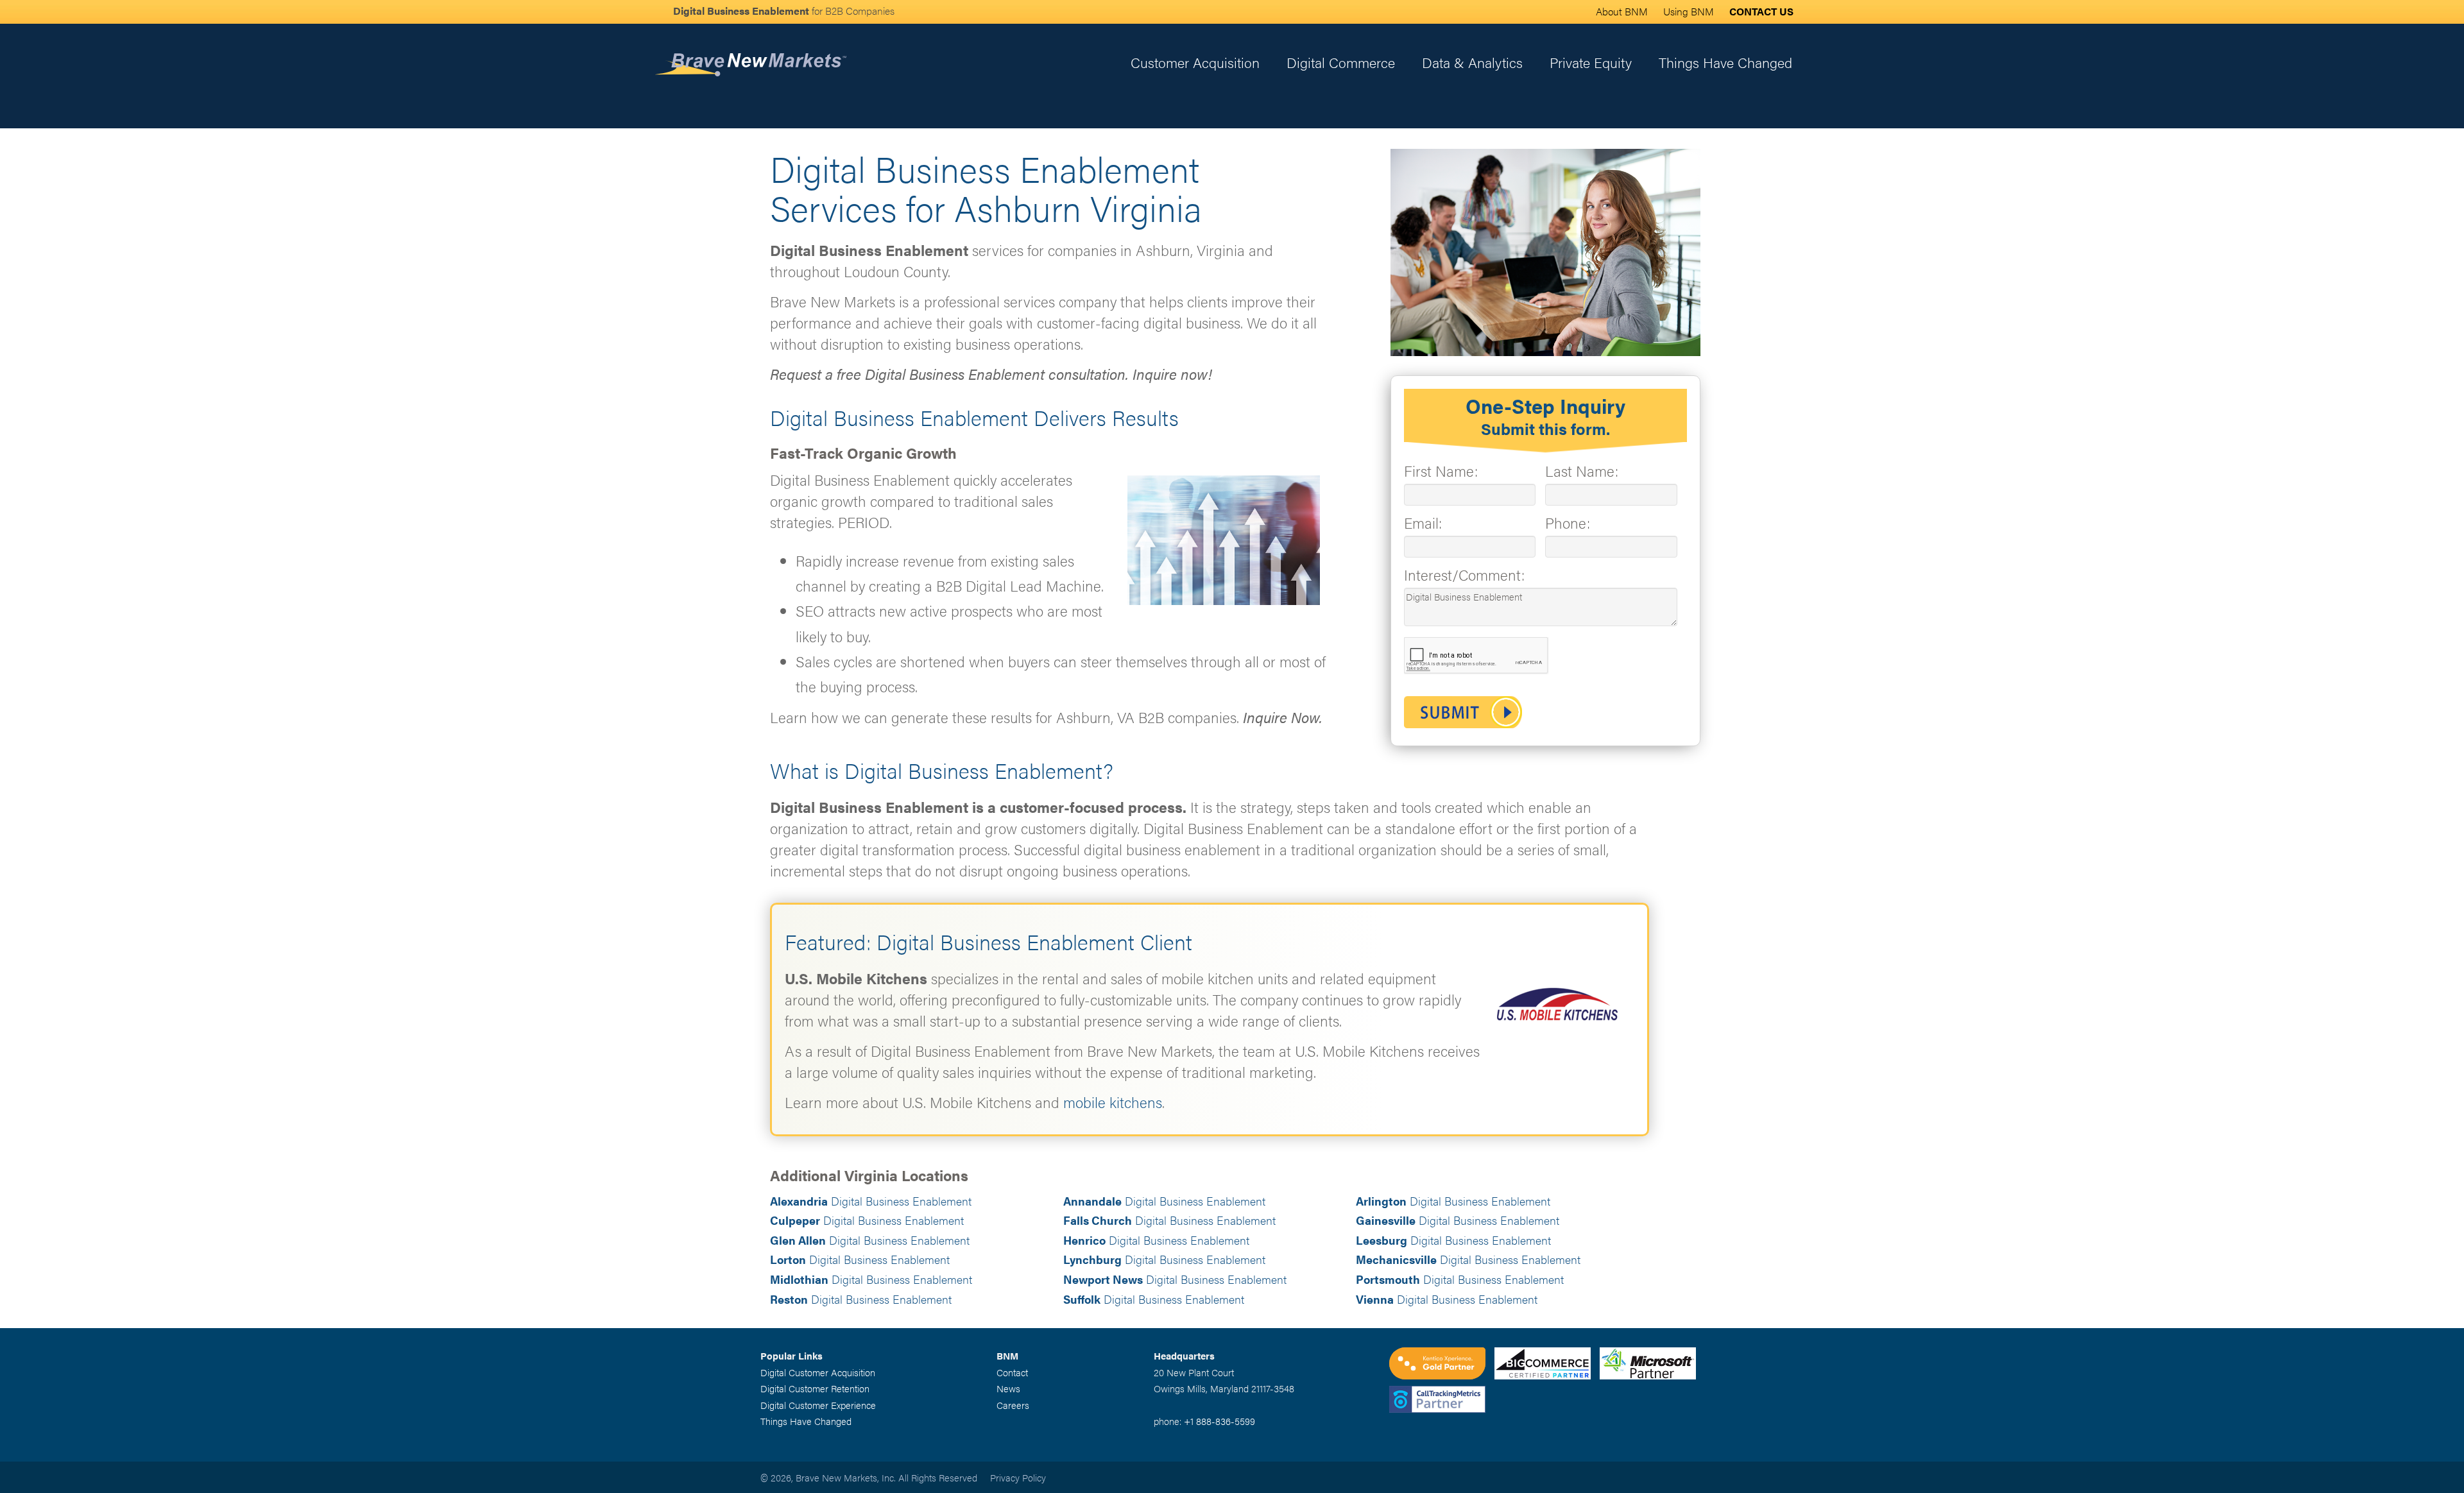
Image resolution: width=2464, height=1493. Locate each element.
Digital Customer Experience (818, 1405)
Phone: (1568, 523)
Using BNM (1689, 11)
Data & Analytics (1472, 62)
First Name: (1441, 471)
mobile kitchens (1113, 1102)
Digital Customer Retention (815, 1388)
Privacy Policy (1018, 1477)
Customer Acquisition (1195, 62)
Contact (1012, 1372)
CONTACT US (1761, 11)
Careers (1013, 1405)
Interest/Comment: (1464, 575)
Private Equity (1591, 62)
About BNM (1622, 11)
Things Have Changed (1725, 62)
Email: (1423, 523)
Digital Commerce (1341, 62)
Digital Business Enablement (871, 1201)
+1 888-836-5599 (1219, 1421)
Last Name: (1582, 471)
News (1008, 1388)
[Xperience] (1442, 1365)
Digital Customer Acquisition (818, 1372)
